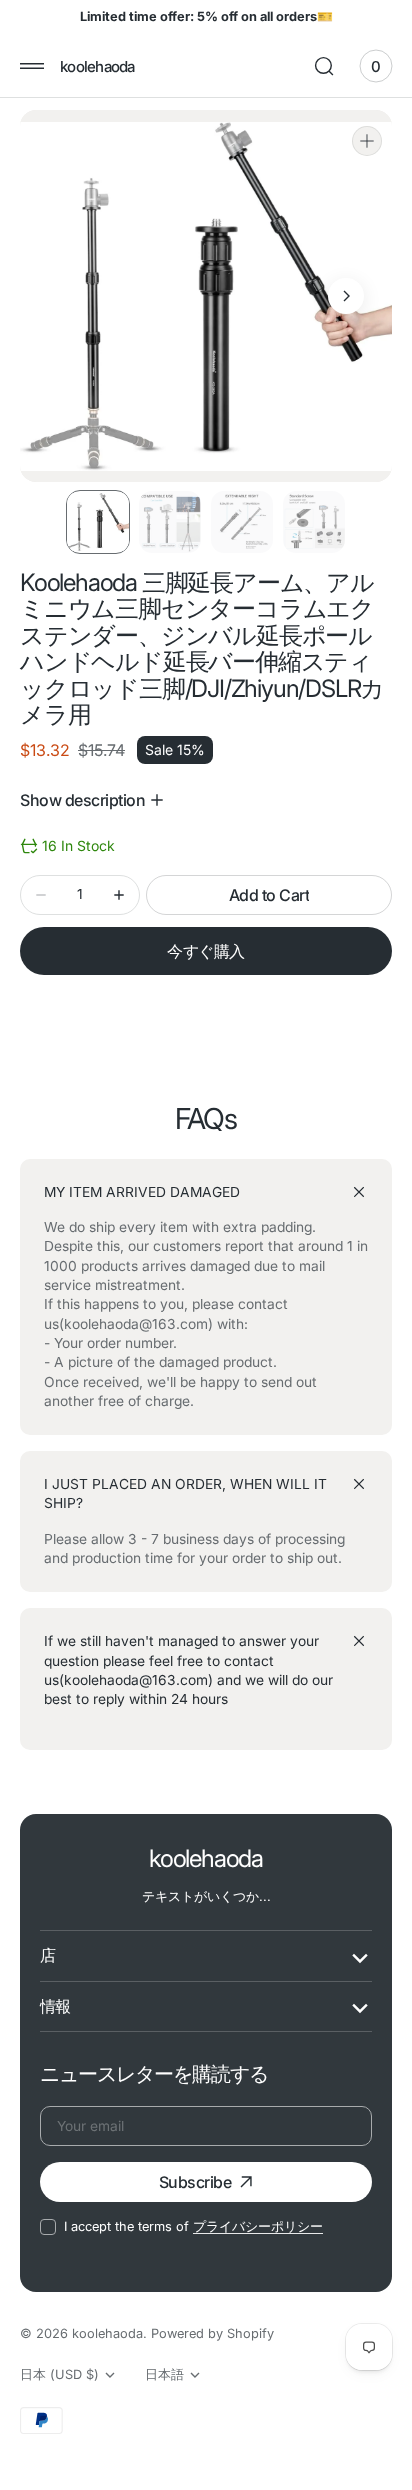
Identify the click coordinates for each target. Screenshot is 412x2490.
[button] (32, 66)
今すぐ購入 (206, 951)
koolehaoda (107, 2333)
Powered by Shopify (212, 2333)
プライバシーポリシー (258, 2226)
